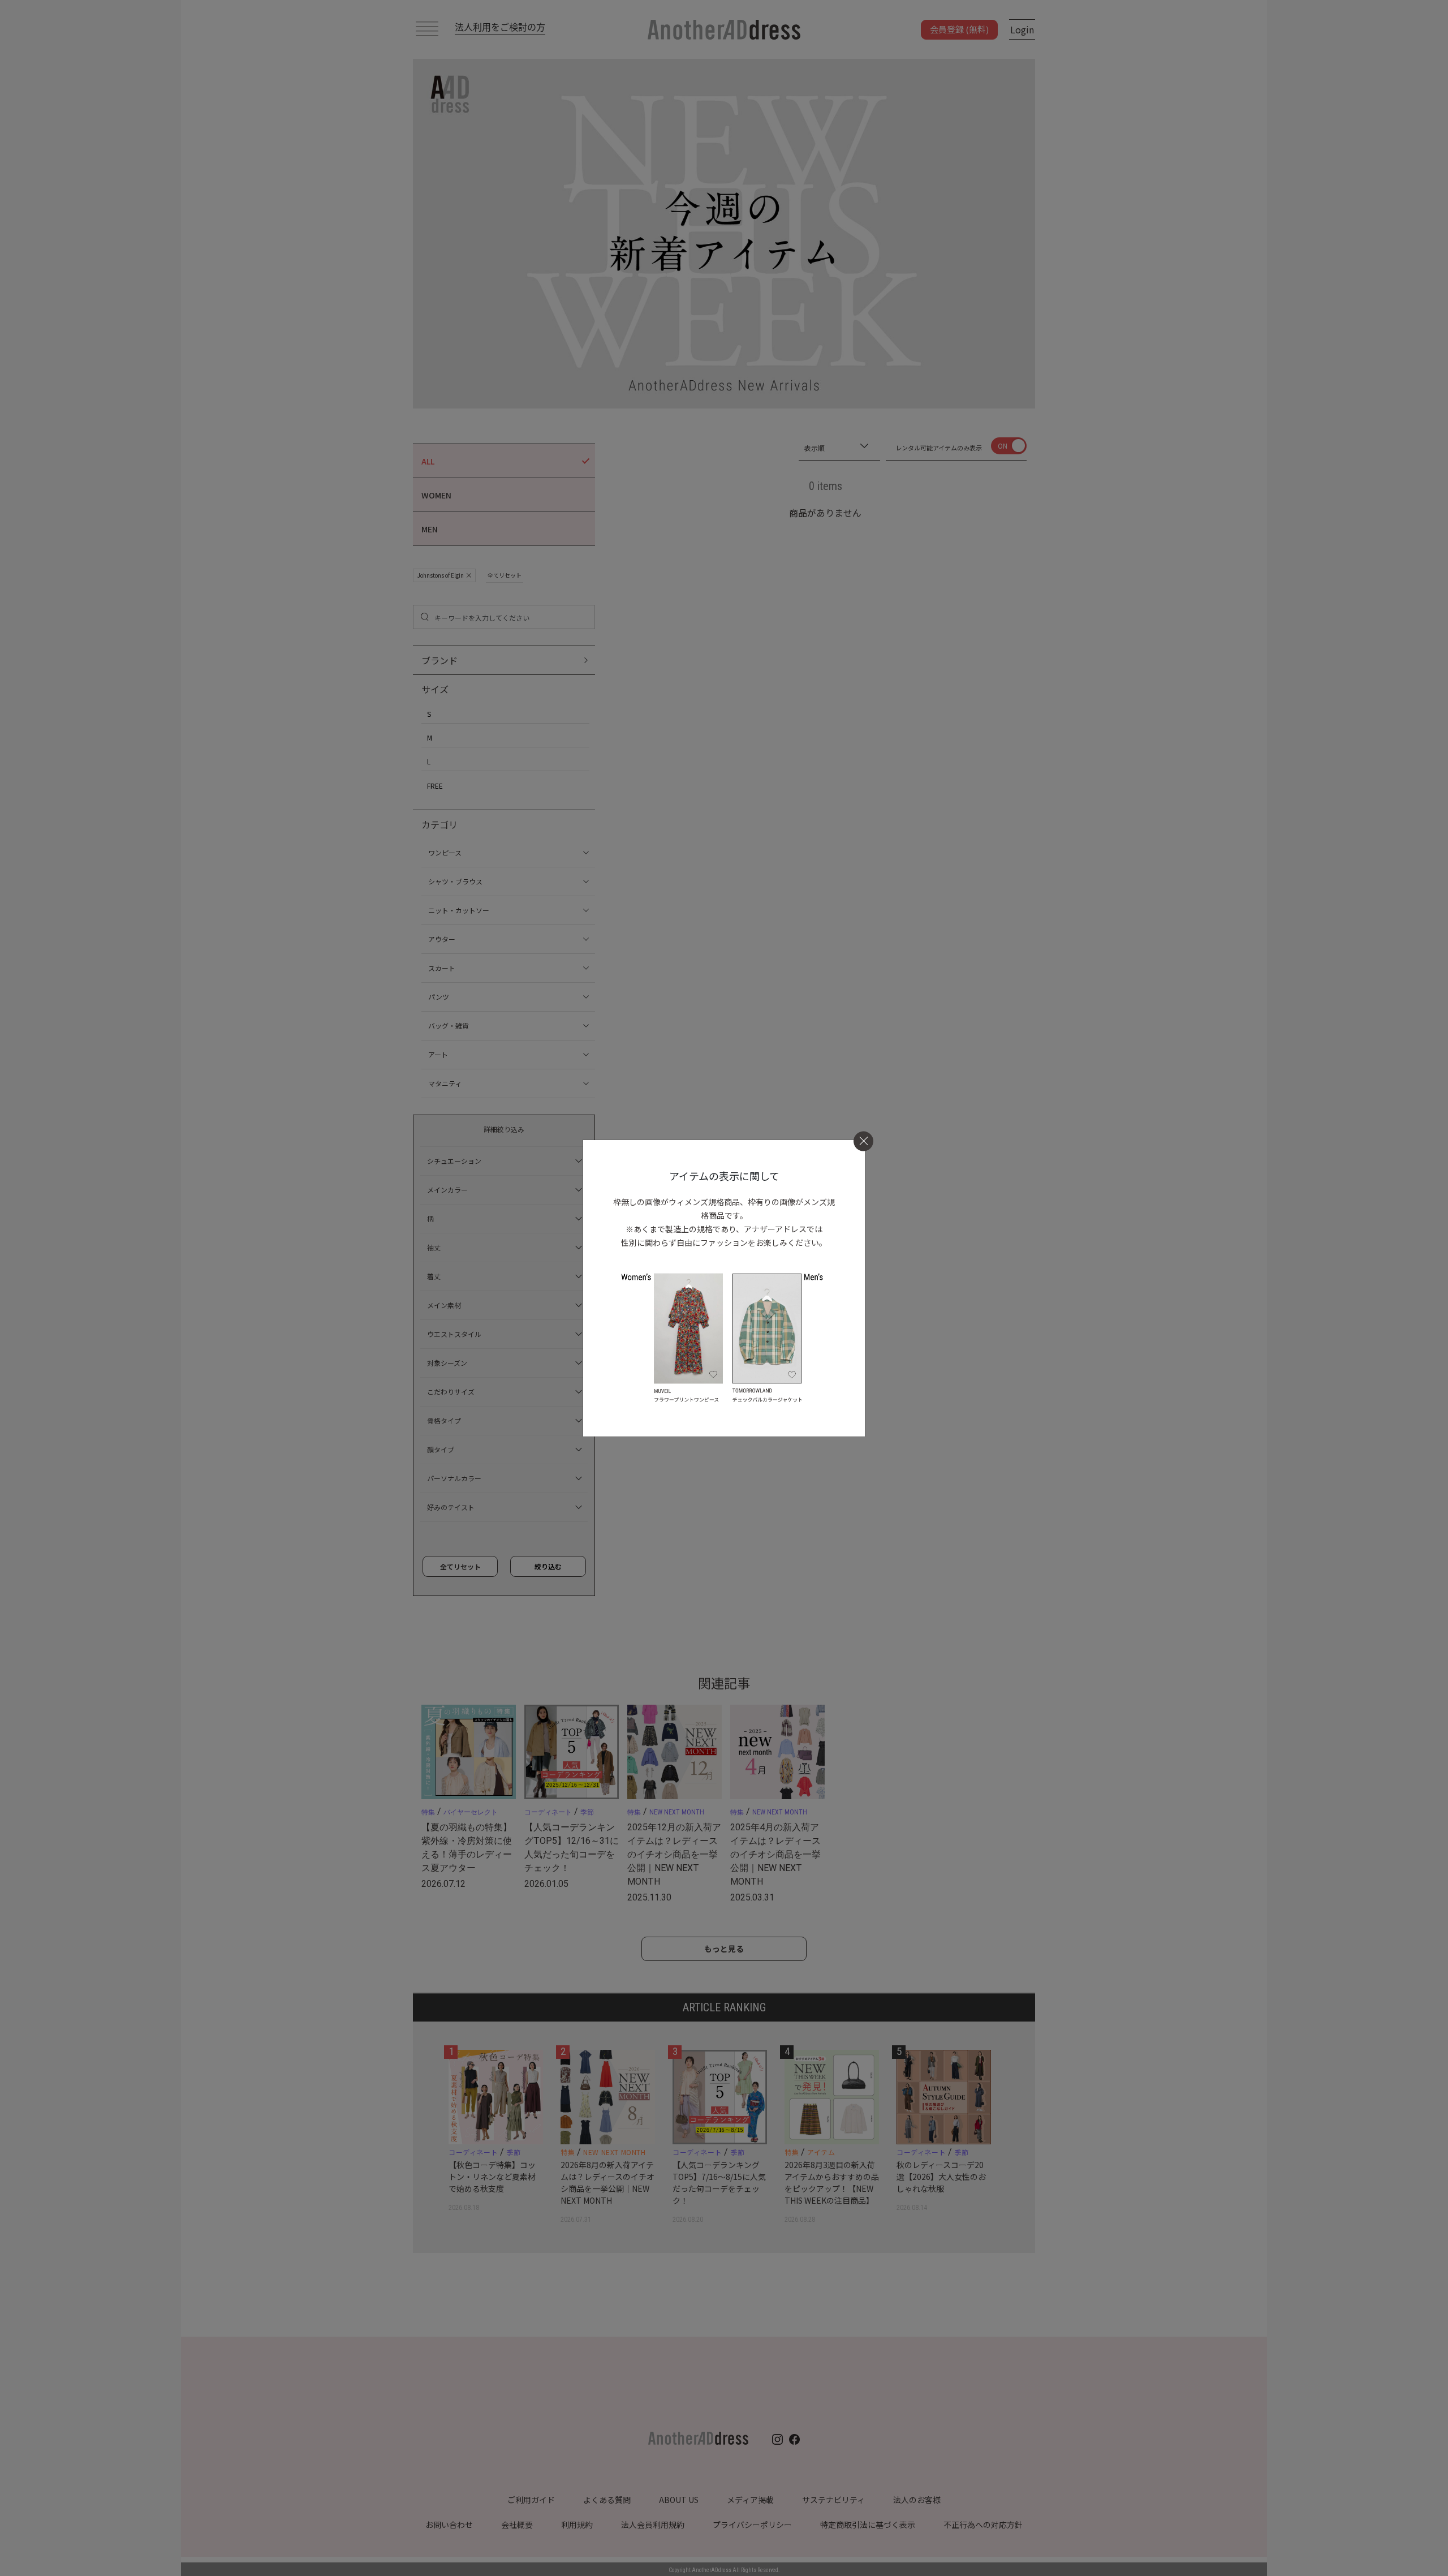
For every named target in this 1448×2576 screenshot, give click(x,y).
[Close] (863, 1141)
